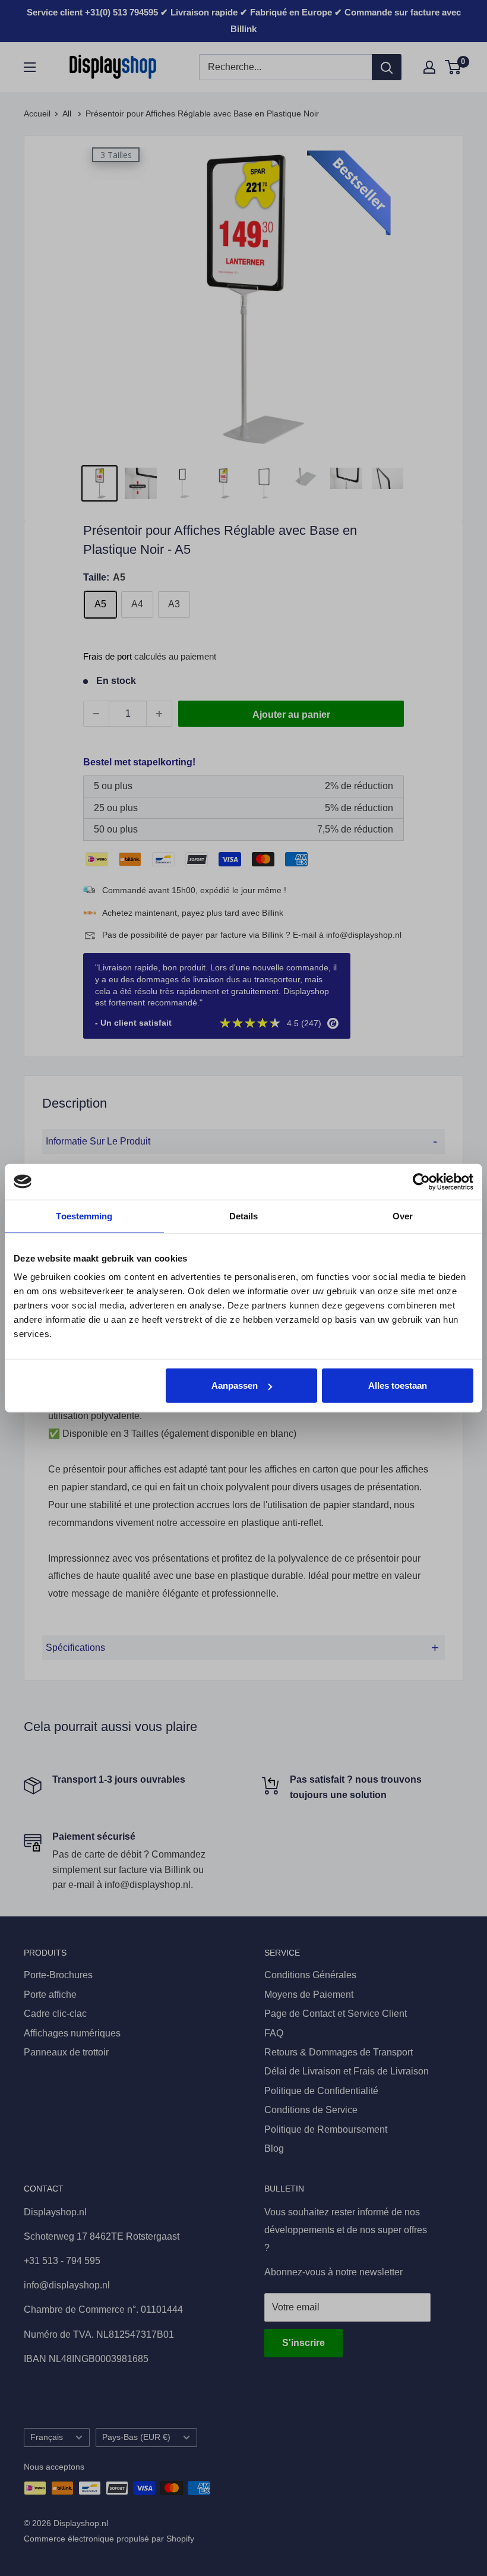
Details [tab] (244, 1216)
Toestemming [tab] (84, 1216)
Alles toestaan (398, 1385)
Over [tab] (403, 1216)
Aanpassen (235, 1385)
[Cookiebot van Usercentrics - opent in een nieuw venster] (421, 1181)
